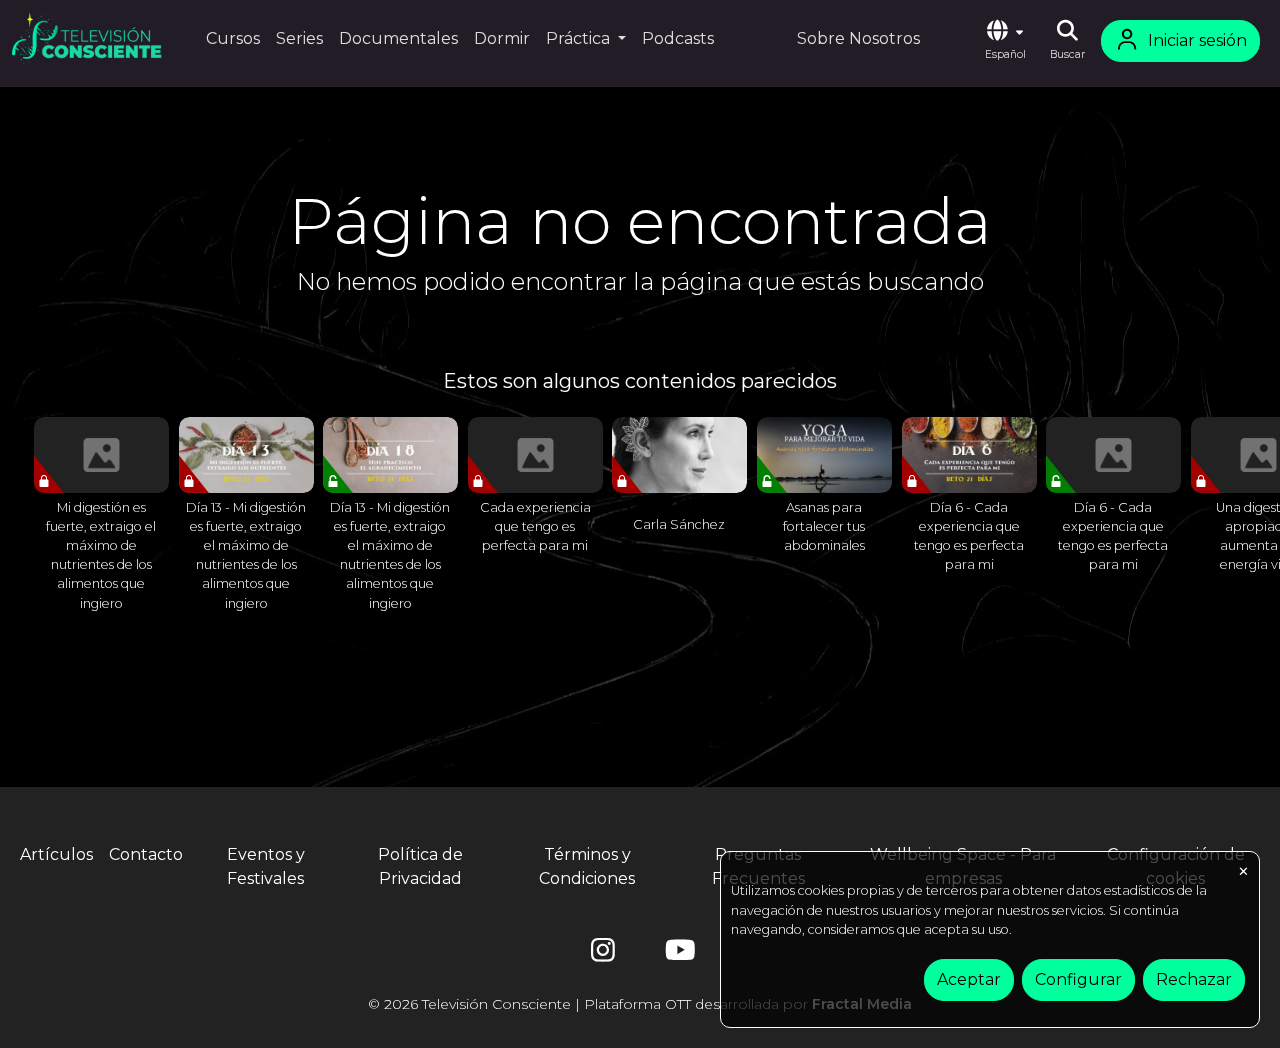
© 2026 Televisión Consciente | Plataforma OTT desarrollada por (640, 1004)
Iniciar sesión (1197, 40)
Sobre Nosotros (858, 38)
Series (299, 38)
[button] (1005, 41)
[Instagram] (603, 954)
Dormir (502, 38)
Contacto (146, 854)
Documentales (398, 38)
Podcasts (678, 38)
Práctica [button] (580, 38)
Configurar (1078, 979)
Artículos (56, 854)
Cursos (233, 38)
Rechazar (1194, 979)
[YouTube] (677, 954)
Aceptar (969, 979)
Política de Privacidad (420, 866)
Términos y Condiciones (587, 866)
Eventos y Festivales (266, 866)
